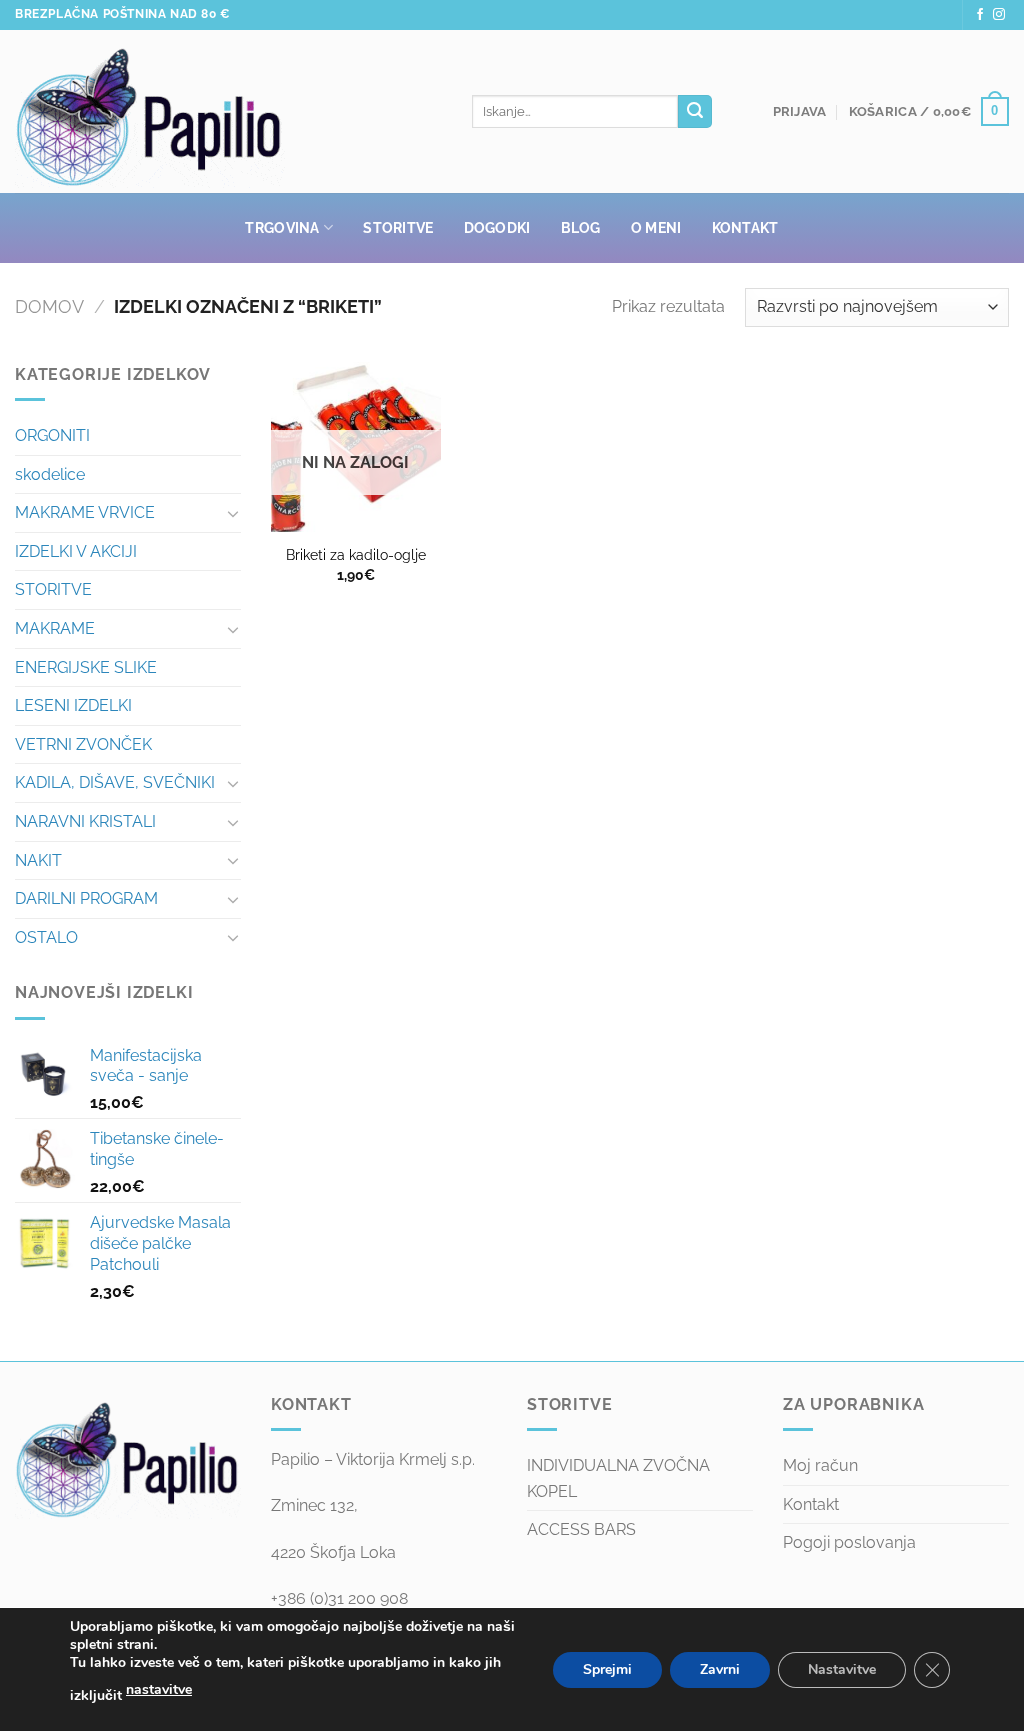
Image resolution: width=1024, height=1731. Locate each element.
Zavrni (720, 1669)
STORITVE (53, 589)
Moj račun (820, 1465)
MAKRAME (55, 628)
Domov (49, 306)
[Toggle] (233, 513)
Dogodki (497, 227)
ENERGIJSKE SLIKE (86, 667)
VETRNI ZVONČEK (83, 744)
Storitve (398, 227)
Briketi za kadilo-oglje (356, 554)
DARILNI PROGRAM (86, 898)
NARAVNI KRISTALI (85, 821)
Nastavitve (842, 1669)
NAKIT (38, 860)
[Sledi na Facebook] (980, 15)
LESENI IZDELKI (73, 705)
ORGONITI (52, 435)
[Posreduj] (695, 112)
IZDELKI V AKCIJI (76, 551)
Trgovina (282, 227)
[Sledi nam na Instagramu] (999, 15)
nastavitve (159, 1689)
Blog (581, 227)
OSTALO (46, 937)
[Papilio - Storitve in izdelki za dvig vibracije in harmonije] (228, 112)
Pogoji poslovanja (849, 1542)
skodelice (50, 474)
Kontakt (745, 227)
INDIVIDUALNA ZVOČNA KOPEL (618, 1478)
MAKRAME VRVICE (85, 512)
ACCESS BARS (581, 1529)
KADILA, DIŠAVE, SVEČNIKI (115, 782)
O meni (656, 227)
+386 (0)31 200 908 (339, 1598)
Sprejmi (607, 1669)
